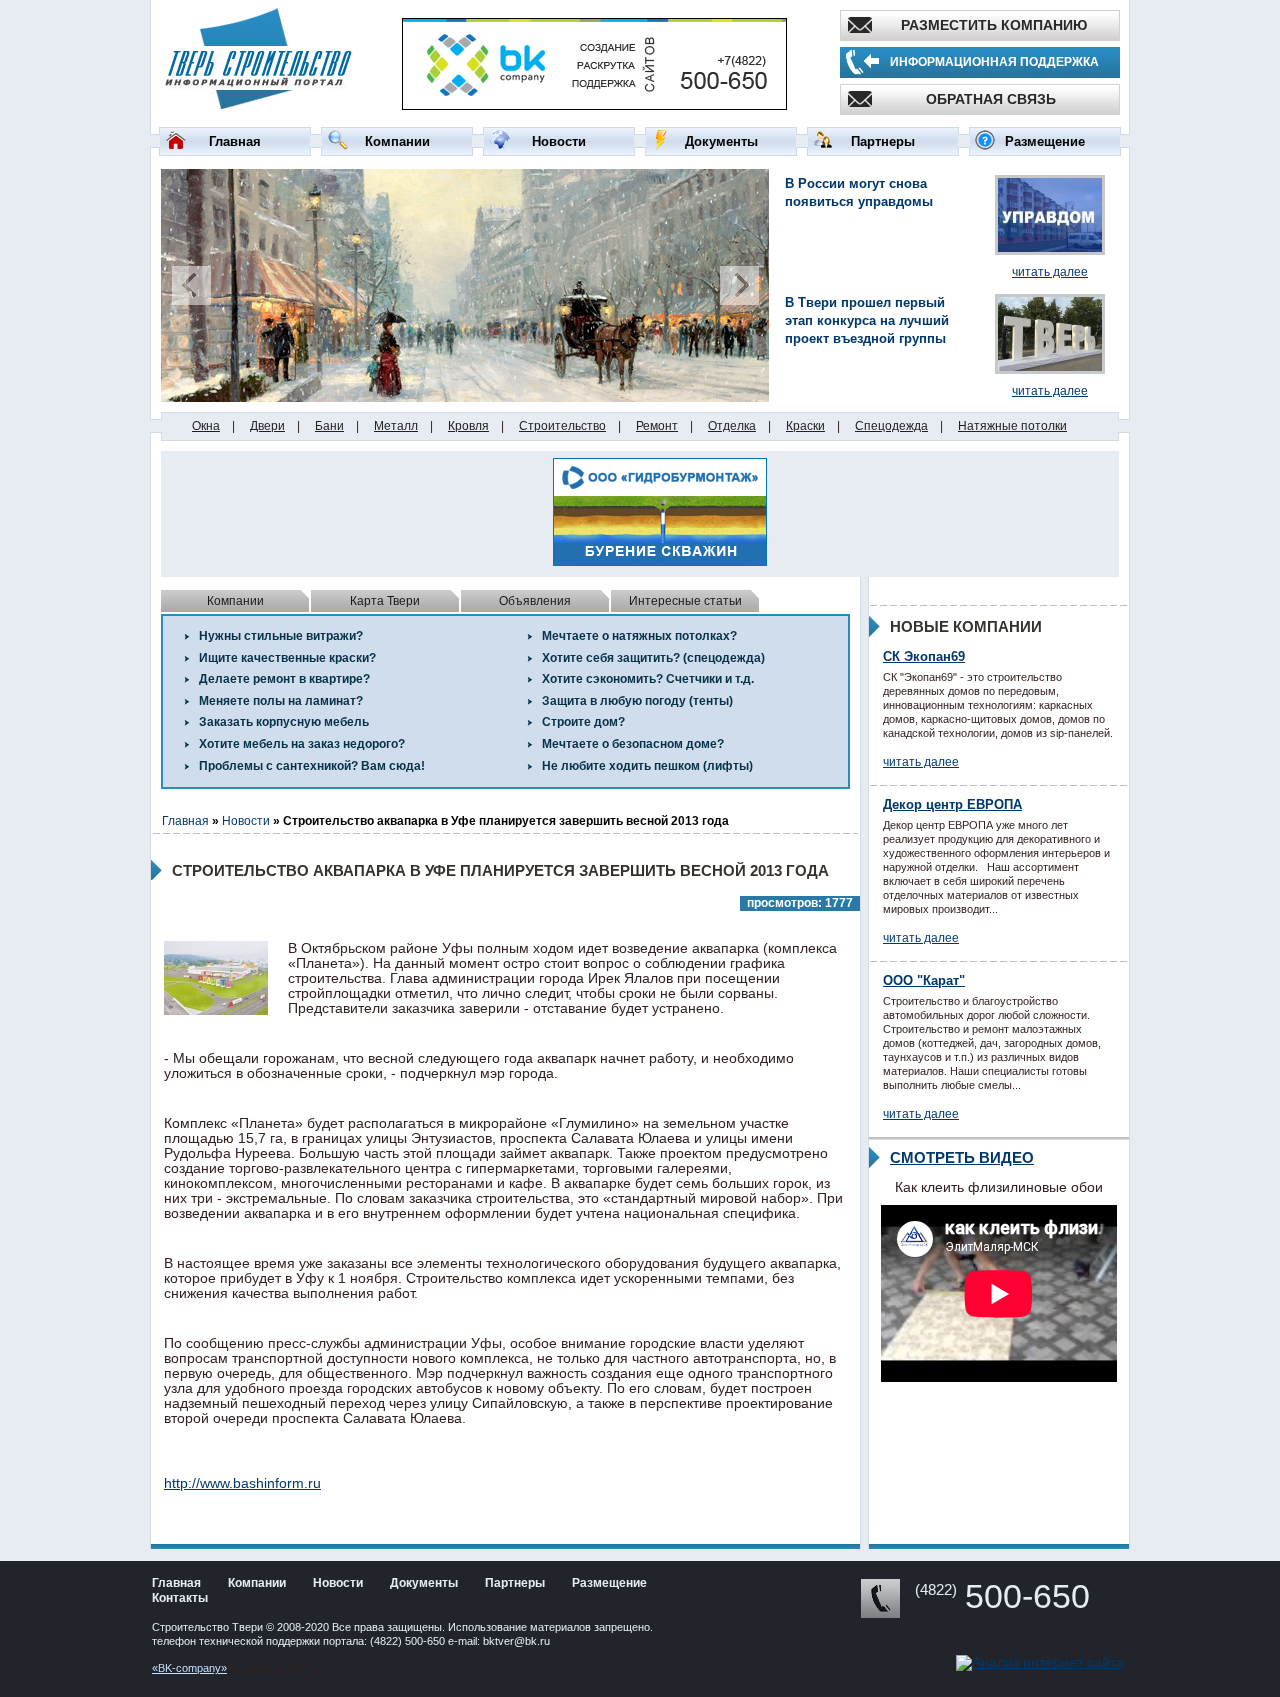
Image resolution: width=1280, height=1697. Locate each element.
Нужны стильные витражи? (281, 636)
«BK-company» (189, 1668)
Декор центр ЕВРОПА (952, 804)
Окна (206, 426)
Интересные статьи (685, 601)
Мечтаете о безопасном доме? (633, 744)
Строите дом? (583, 722)
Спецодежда (891, 426)
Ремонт (657, 426)
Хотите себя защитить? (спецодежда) (653, 658)
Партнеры (883, 141)
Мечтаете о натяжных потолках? (639, 636)
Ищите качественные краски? (287, 658)
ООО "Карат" (924, 980)
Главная (235, 141)
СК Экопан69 (924, 656)
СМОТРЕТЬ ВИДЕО (962, 1157)
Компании (397, 141)
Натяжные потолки (1012, 426)
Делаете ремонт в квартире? (284, 679)
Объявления (535, 601)
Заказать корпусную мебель (284, 722)
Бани (329, 426)
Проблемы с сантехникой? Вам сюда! (312, 766)
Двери (267, 426)
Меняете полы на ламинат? (281, 701)
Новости (559, 141)
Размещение (1045, 141)
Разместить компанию (994, 25)
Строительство (562, 426)
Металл (396, 426)
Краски (805, 426)
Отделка (732, 426)
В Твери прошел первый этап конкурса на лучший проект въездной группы (867, 320)
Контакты (180, 1598)
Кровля (468, 426)
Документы (721, 141)
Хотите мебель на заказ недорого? (302, 744)
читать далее (1050, 272)
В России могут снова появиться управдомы (859, 192)
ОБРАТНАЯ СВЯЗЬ (991, 99)
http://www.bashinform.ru (242, 1483)
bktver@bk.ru (516, 1641)
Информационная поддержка (994, 62)
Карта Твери (385, 601)
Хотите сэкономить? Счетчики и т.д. (648, 679)
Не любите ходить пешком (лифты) (647, 766)
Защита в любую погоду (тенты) (637, 701)
